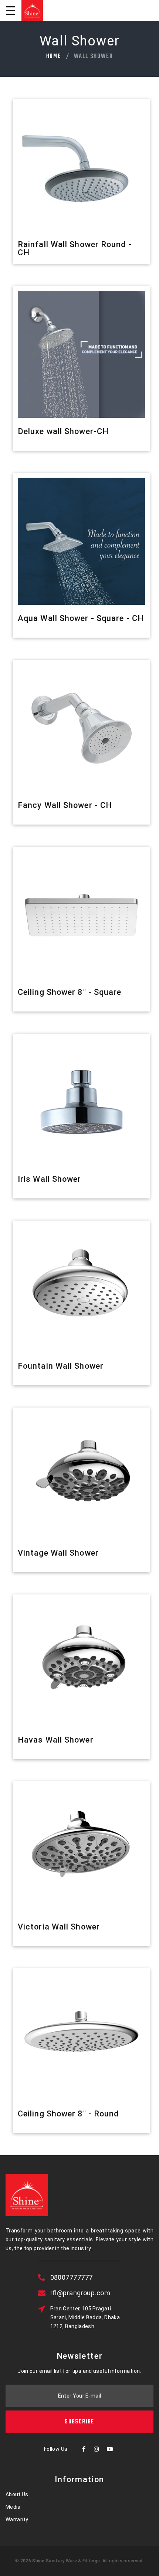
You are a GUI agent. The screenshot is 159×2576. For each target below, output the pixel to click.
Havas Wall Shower (56, 1740)
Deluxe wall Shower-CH (63, 431)
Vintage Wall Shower (58, 1553)
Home (54, 57)
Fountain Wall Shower (61, 1366)
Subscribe (79, 2422)
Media (13, 2507)
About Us (17, 2494)
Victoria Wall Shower (59, 1927)
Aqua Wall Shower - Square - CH (81, 618)
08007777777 (72, 2277)
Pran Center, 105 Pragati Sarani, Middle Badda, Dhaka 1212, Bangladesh (85, 2317)
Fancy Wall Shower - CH (65, 805)
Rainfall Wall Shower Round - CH (75, 248)
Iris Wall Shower (50, 1179)
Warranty (17, 2519)
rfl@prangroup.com (80, 2293)
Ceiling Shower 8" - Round (68, 2114)
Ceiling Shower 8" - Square (70, 992)
